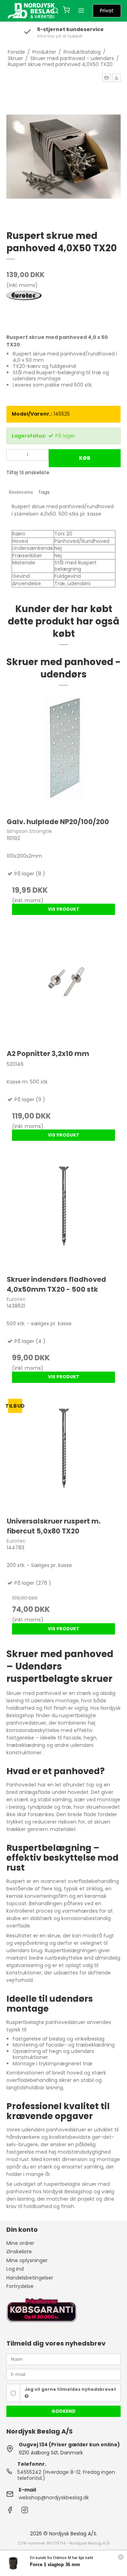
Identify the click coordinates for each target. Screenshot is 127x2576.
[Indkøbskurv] (66, 11)
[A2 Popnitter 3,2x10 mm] (64, 985)
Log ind (15, 2269)
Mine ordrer (20, 2243)
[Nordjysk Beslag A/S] (31, 11)
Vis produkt (64, 909)
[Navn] (64, 2359)
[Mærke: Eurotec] (24, 309)
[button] (107, 78)
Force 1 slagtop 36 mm (55, 2565)
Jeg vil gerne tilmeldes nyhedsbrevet (70, 2389)
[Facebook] (10, 2512)
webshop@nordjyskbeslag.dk (54, 2498)
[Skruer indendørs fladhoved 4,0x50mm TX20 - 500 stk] (64, 1211)
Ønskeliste (19, 2252)
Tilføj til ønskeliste (28, 473)
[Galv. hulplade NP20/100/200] (64, 753)
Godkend (64, 2411)
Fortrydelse (20, 2286)
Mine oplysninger (27, 2260)
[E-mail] (64, 2374)
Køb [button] (85, 458)
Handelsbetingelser (30, 2278)
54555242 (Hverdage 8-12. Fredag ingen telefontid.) (66, 2475)
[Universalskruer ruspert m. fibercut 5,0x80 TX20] (64, 1453)
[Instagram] (25, 2512)
